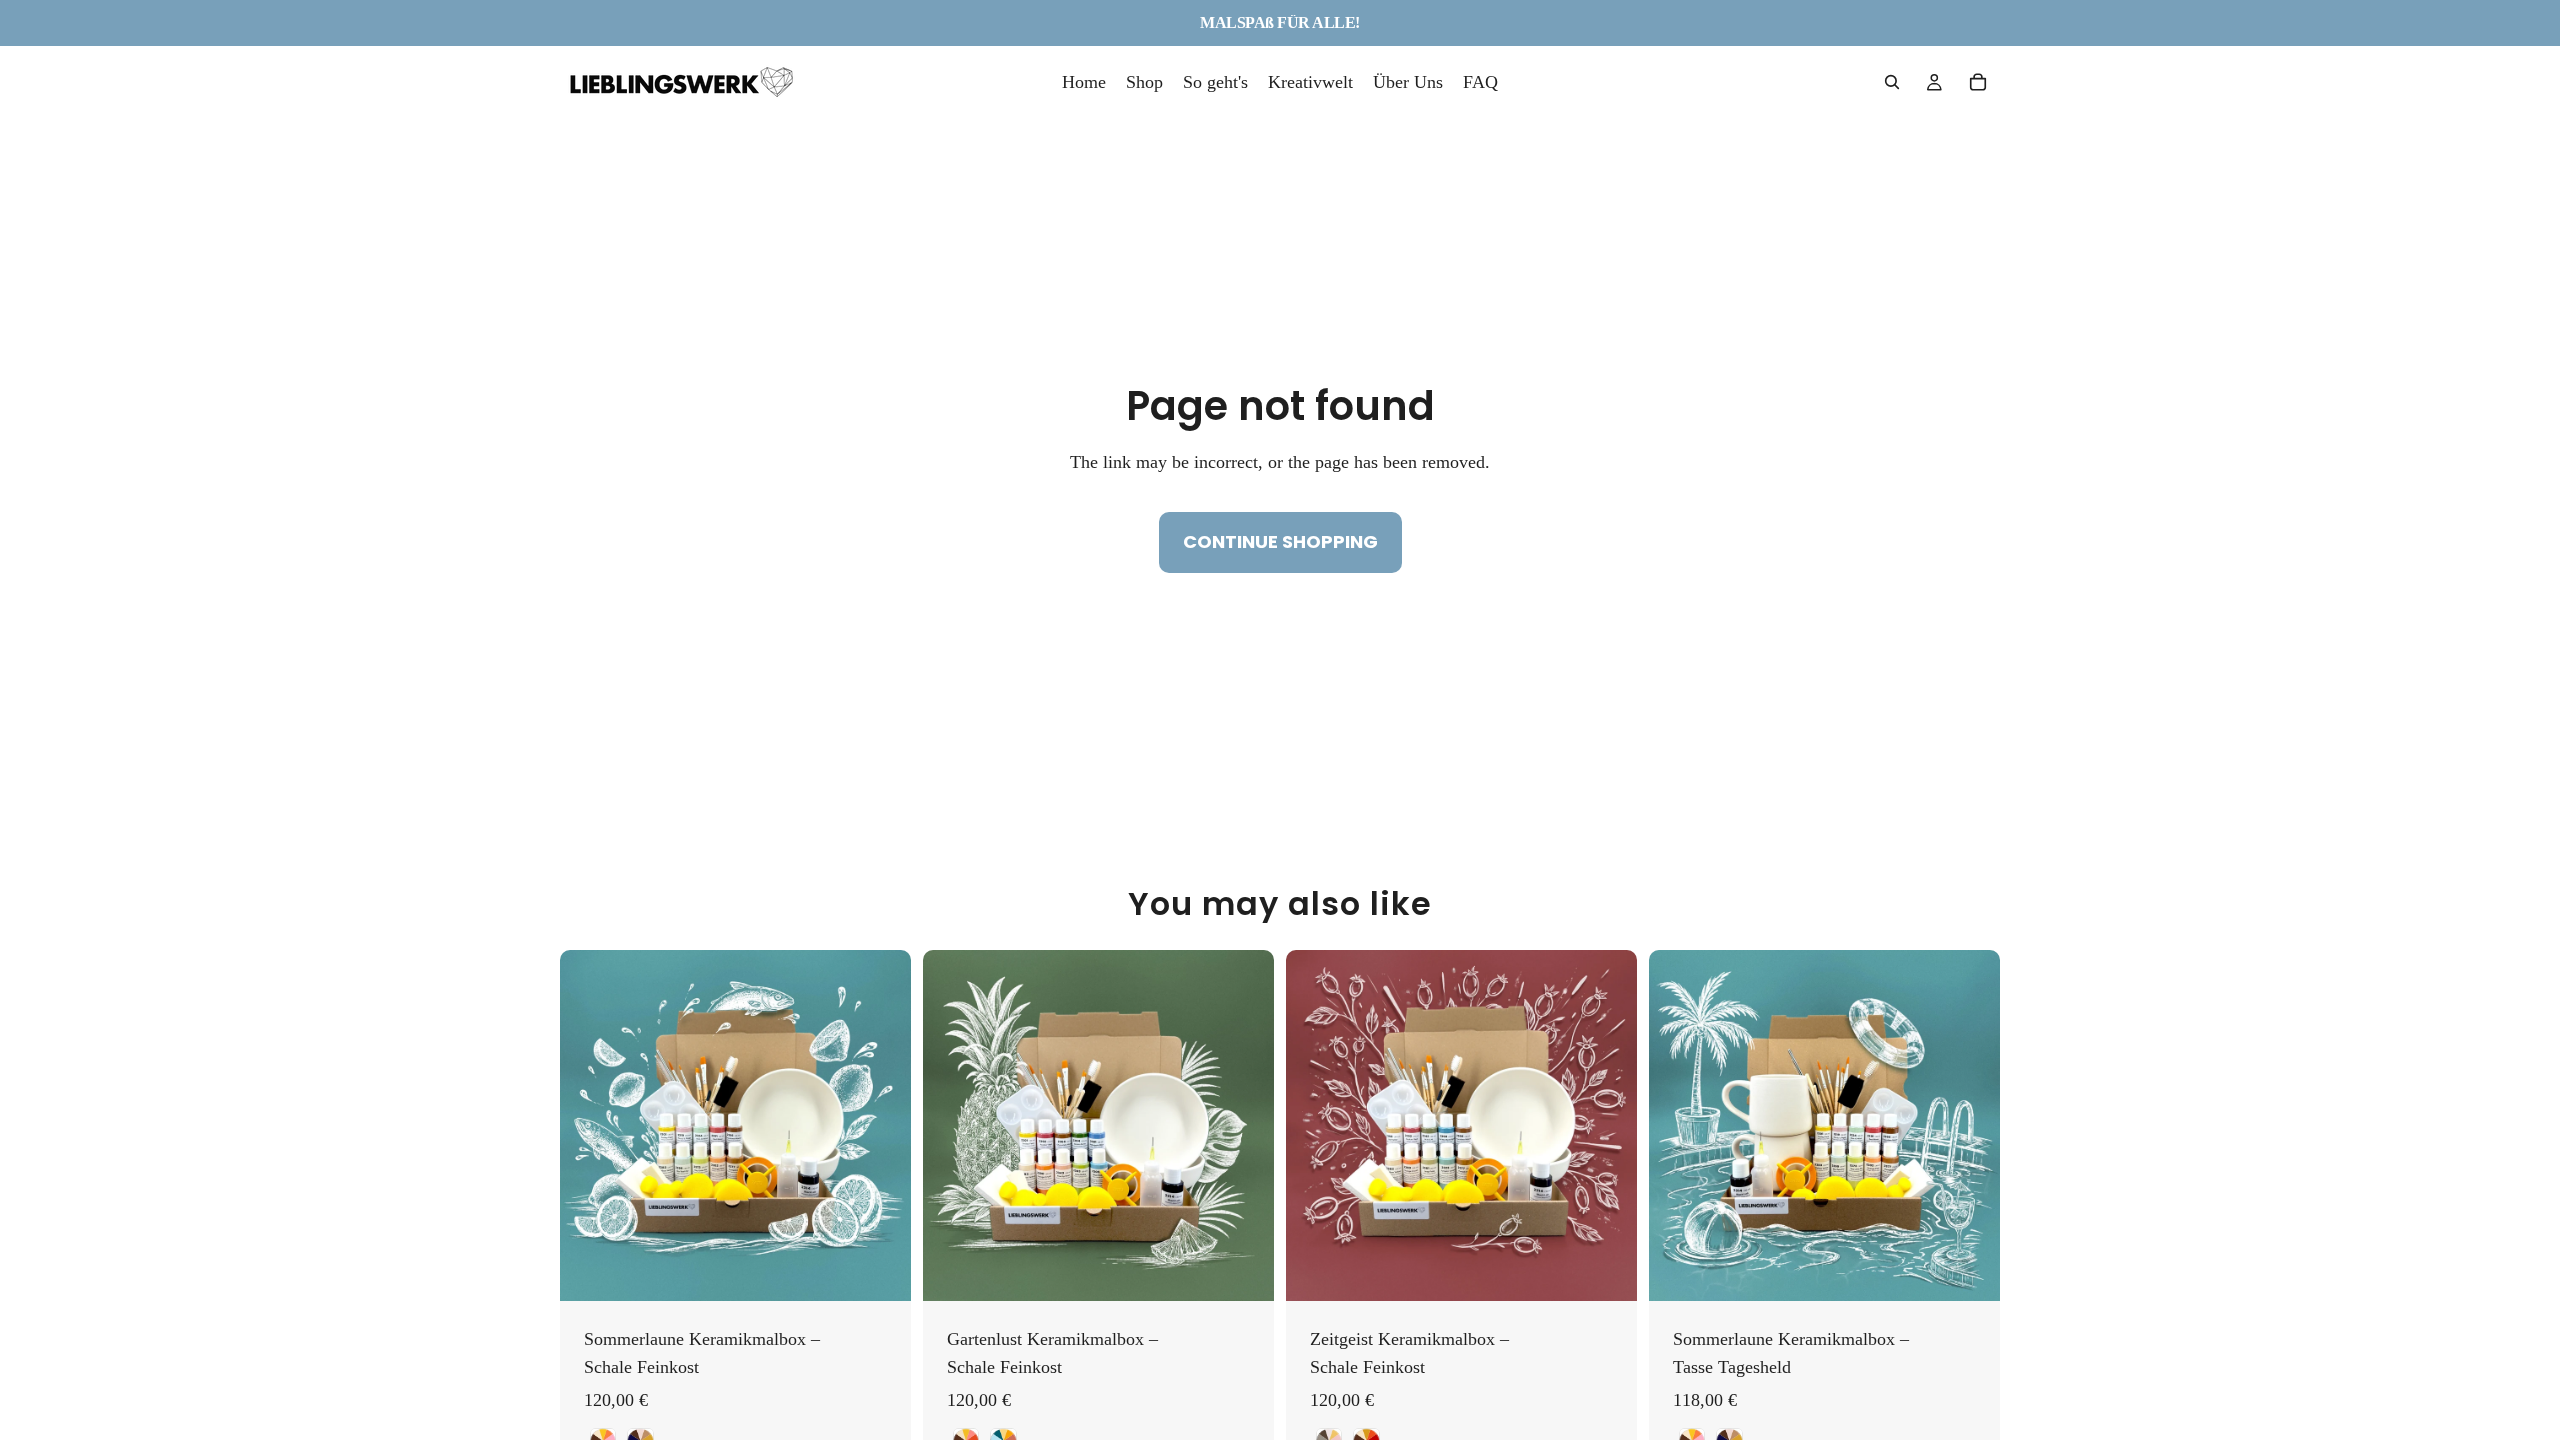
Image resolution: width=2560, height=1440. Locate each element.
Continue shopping (1280, 541)
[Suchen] (1892, 82)
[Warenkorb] (1978, 82)
